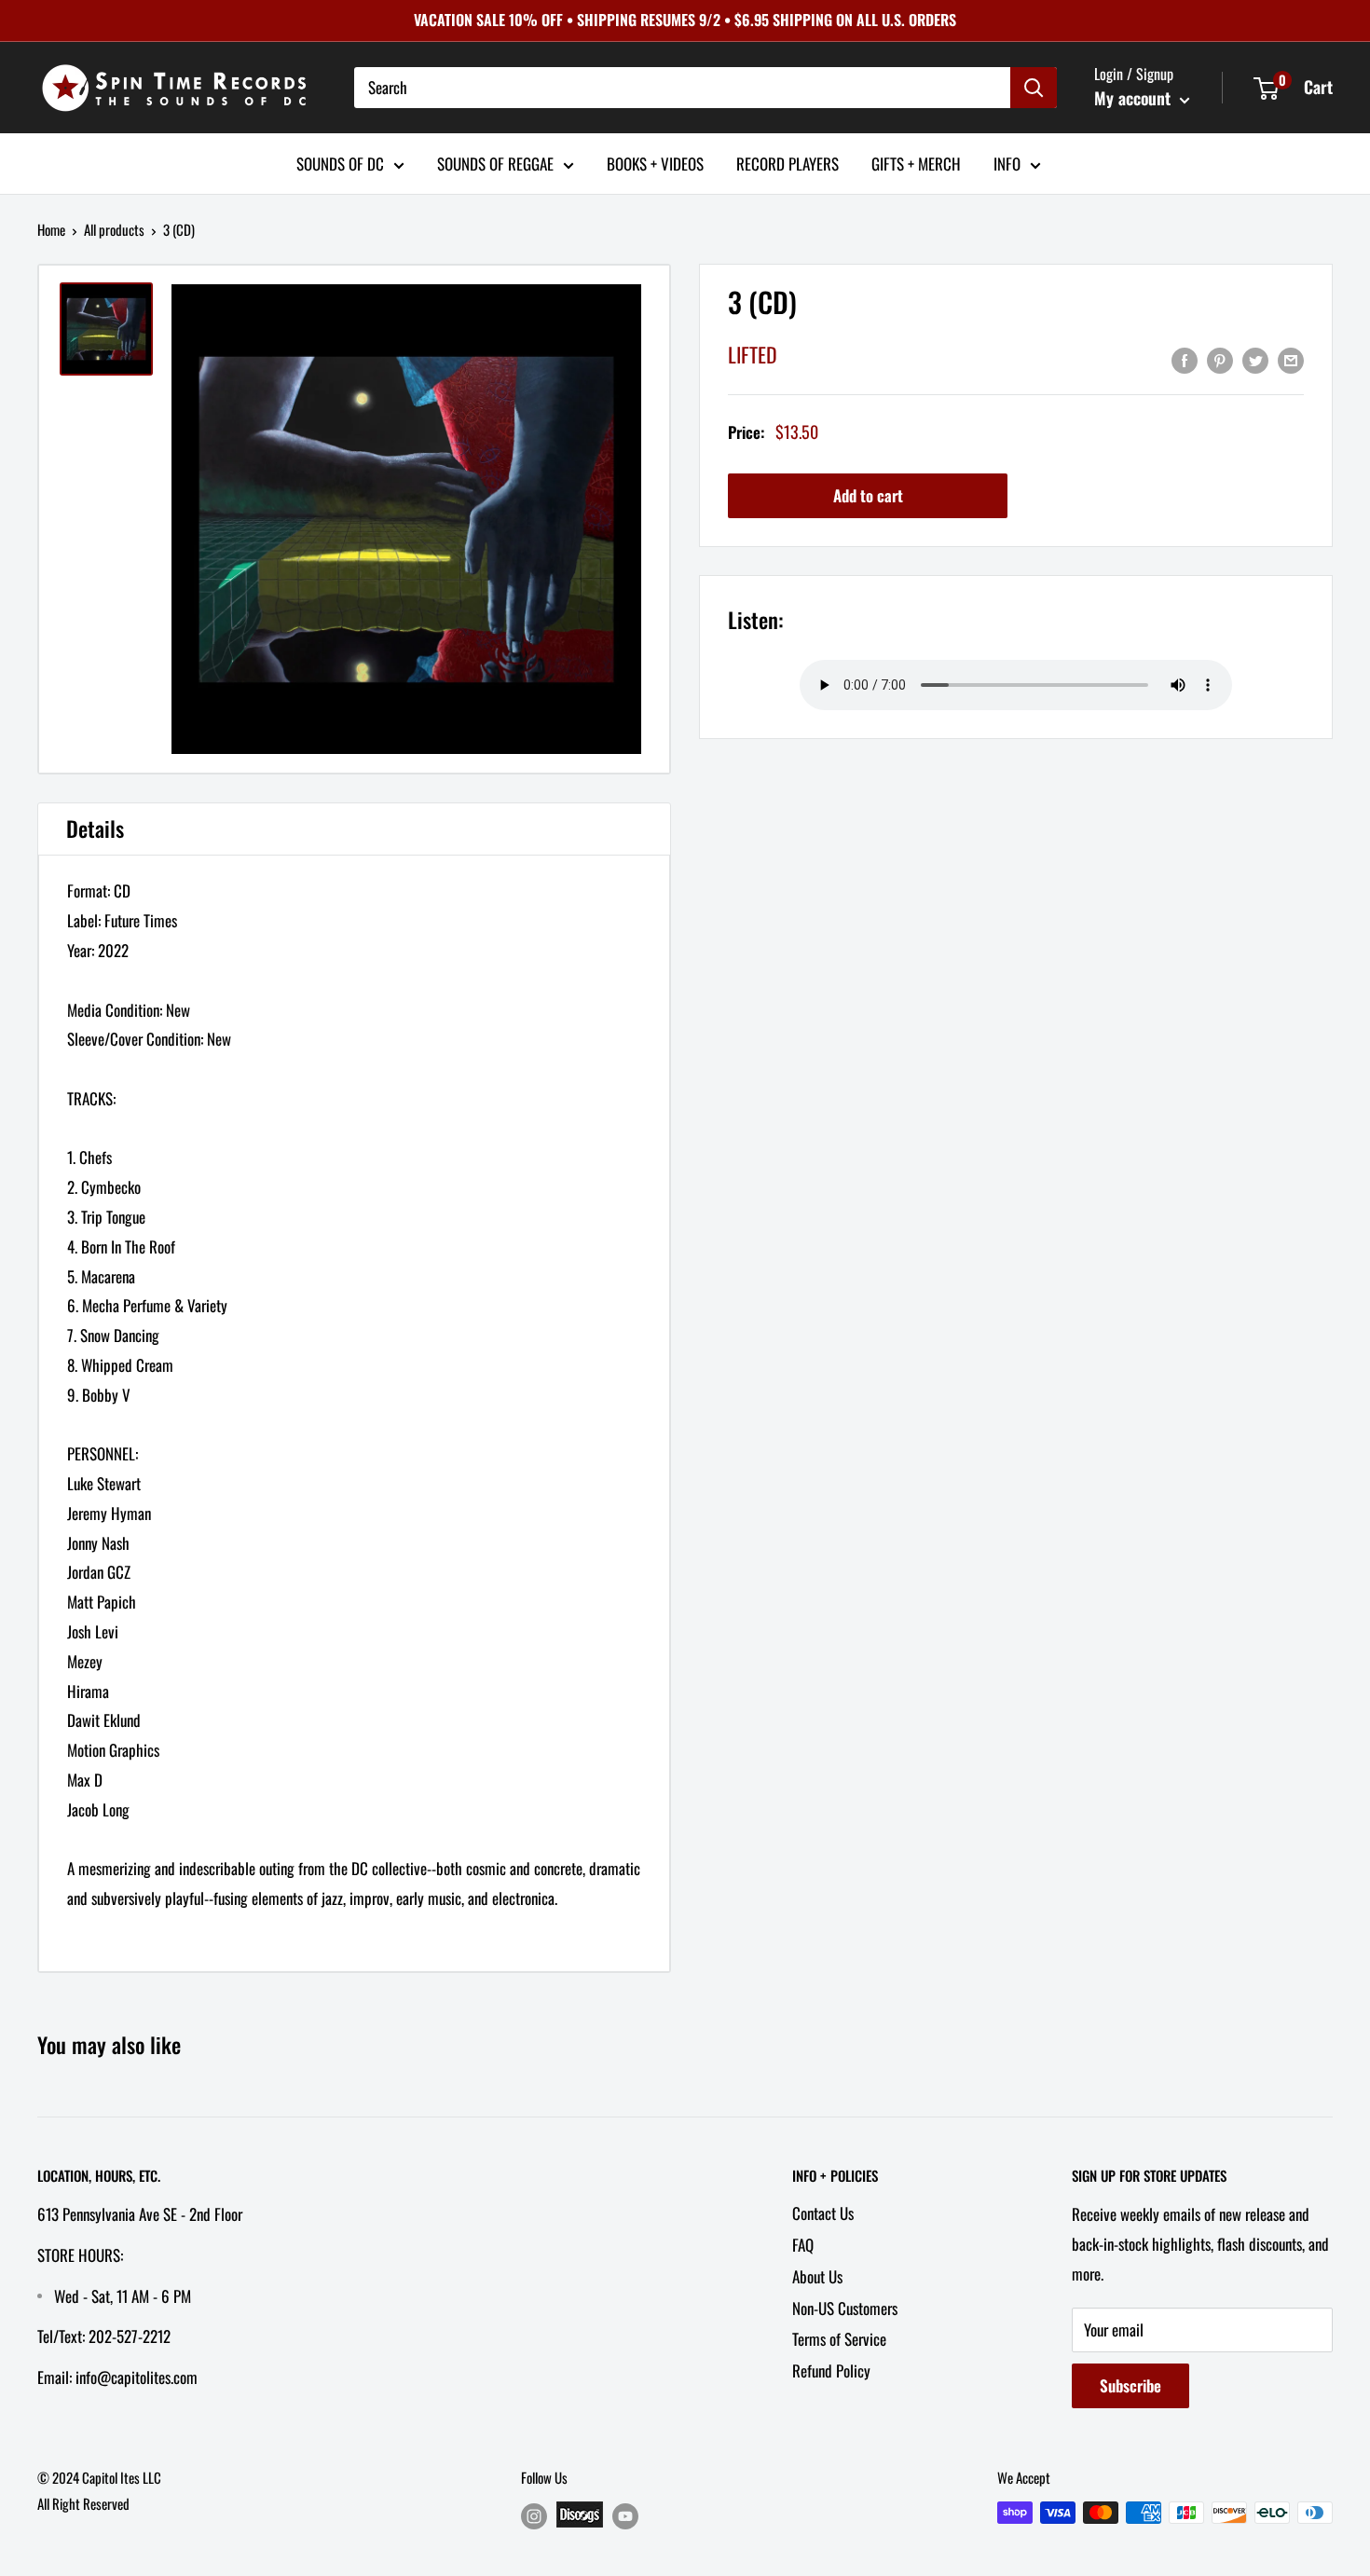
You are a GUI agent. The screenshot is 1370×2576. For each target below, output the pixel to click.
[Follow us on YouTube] (625, 2516)
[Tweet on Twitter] (1255, 359)
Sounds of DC (340, 163)
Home (51, 229)
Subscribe (1130, 2385)
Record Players (788, 163)
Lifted (753, 354)
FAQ (803, 2245)
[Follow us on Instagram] (534, 2516)
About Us (817, 2276)
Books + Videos (655, 163)
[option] (406, 519)
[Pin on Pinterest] (1220, 359)
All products (114, 229)
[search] (682, 88)
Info (1007, 163)
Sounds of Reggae (495, 163)
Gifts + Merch (916, 163)
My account (1135, 98)
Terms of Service (839, 2339)
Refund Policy (831, 2370)
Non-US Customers (845, 2308)
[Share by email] (1291, 359)
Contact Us (823, 2213)
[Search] (1034, 88)
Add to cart (868, 495)
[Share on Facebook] (1185, 359)
